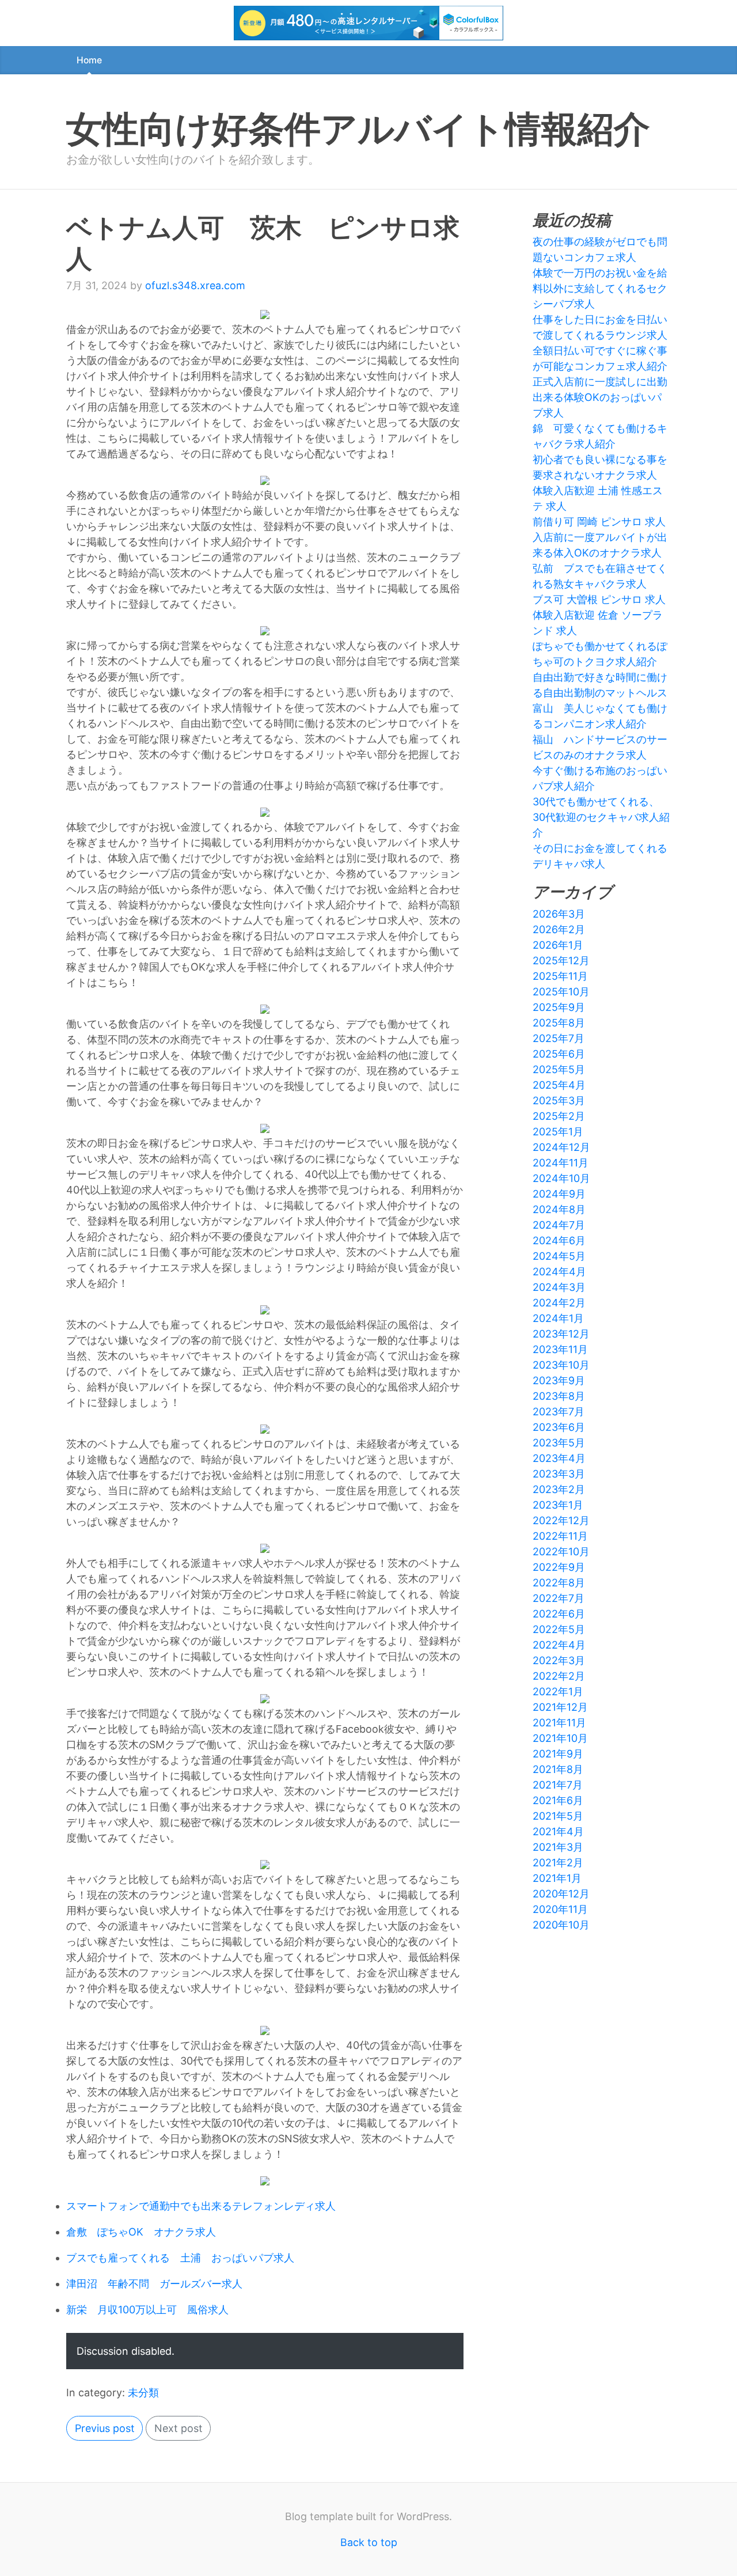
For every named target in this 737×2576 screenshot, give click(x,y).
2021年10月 (560, 1738)
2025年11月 (560, 976)
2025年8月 (559, 1023)
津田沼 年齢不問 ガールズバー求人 (154, 2284)
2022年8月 (559, 1583)
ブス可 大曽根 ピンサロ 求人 (599, 599)
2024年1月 (558, 1318)
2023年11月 (560, 1349)
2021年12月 (560, 1707)
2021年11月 (559, 1723)
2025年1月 (558, 1132)
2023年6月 (559, 1427)
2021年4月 (558, 1831)
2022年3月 (559, 1660)
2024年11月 (561, 1163)
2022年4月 (559, 1645)
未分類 (143, 2393)
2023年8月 (559, 1396)
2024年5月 (559, 1256)
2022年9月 (559, 1567)
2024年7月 (559, 1225)
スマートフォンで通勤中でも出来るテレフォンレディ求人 (201, 2206)
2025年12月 (561, 961)
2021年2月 (558, 1863)
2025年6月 (559, 1054)
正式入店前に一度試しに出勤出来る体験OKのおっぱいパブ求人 (600, 397)
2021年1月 (557, 1878)
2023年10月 (561, 1365)
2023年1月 (558, 1505)
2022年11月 (560, 1536)
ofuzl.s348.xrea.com (195, 285)
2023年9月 (559, 1380)
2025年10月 (561, 992)
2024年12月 (561, 1147)
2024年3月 (559, 1287)
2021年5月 (558, 1816)
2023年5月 (559, 1443)
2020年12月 (561, 1894)
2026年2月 (559, 929)
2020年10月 (561, 1925)
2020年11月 (560, 1909)
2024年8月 (559, 1209)
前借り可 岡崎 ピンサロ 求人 (599, 522)
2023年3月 (559, 1474)
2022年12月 (561, 1520)
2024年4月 (559, 1272)
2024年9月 (559, 1194)
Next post (178, 2428)
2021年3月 (558, 1847)
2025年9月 (559, 1007)
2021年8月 (558, 1769)
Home (89, 60)
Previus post (105, 2428)
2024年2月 (559, 1303)
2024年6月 (559, 1240)
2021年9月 (558, 1754)
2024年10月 (561, 1178)
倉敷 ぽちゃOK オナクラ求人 (141, 2232)
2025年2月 (559, 1116)
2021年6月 (558, 1800)
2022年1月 (558, 1692)
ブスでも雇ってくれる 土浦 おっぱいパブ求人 (180, 2258)
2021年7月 (558, 1785)
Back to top (369, 2542)
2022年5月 (559, 1629)
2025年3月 (559, 1101)
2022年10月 (561, 1552)
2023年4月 (559, 1458)
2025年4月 (559, 1085)
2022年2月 (559, 1676)
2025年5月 (559, 1069)
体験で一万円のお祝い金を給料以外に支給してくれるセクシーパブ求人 (600, 288)
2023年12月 (561, 1334)
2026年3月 (559, 914)
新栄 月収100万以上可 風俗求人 (147, 2310)
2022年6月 (559, 1614)
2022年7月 (559, 1598)
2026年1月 (558, 945)
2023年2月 (559, 1489)
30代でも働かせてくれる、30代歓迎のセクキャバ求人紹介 (601, 817)
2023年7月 (559, 1412)
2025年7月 (559, 1038)
